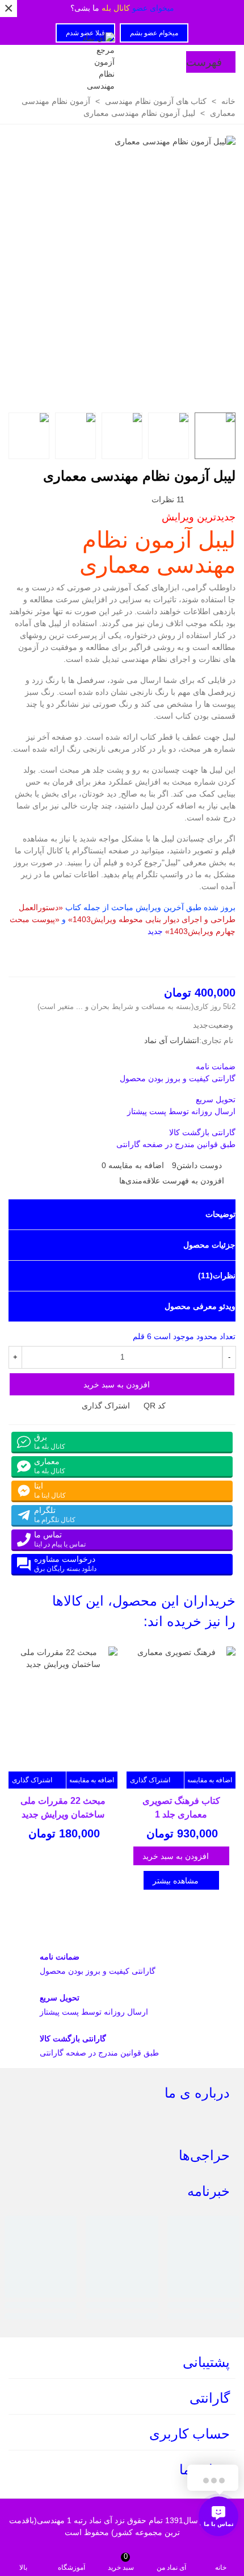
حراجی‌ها (204, 2155)
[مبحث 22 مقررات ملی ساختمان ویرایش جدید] (63, 1709)
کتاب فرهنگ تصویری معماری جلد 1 (181, 1808)
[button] (36, 1611)
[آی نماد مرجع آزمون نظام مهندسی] (98, 62)
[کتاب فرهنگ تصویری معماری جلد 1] (181, 1709)
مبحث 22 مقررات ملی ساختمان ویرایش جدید (63, 1808)
